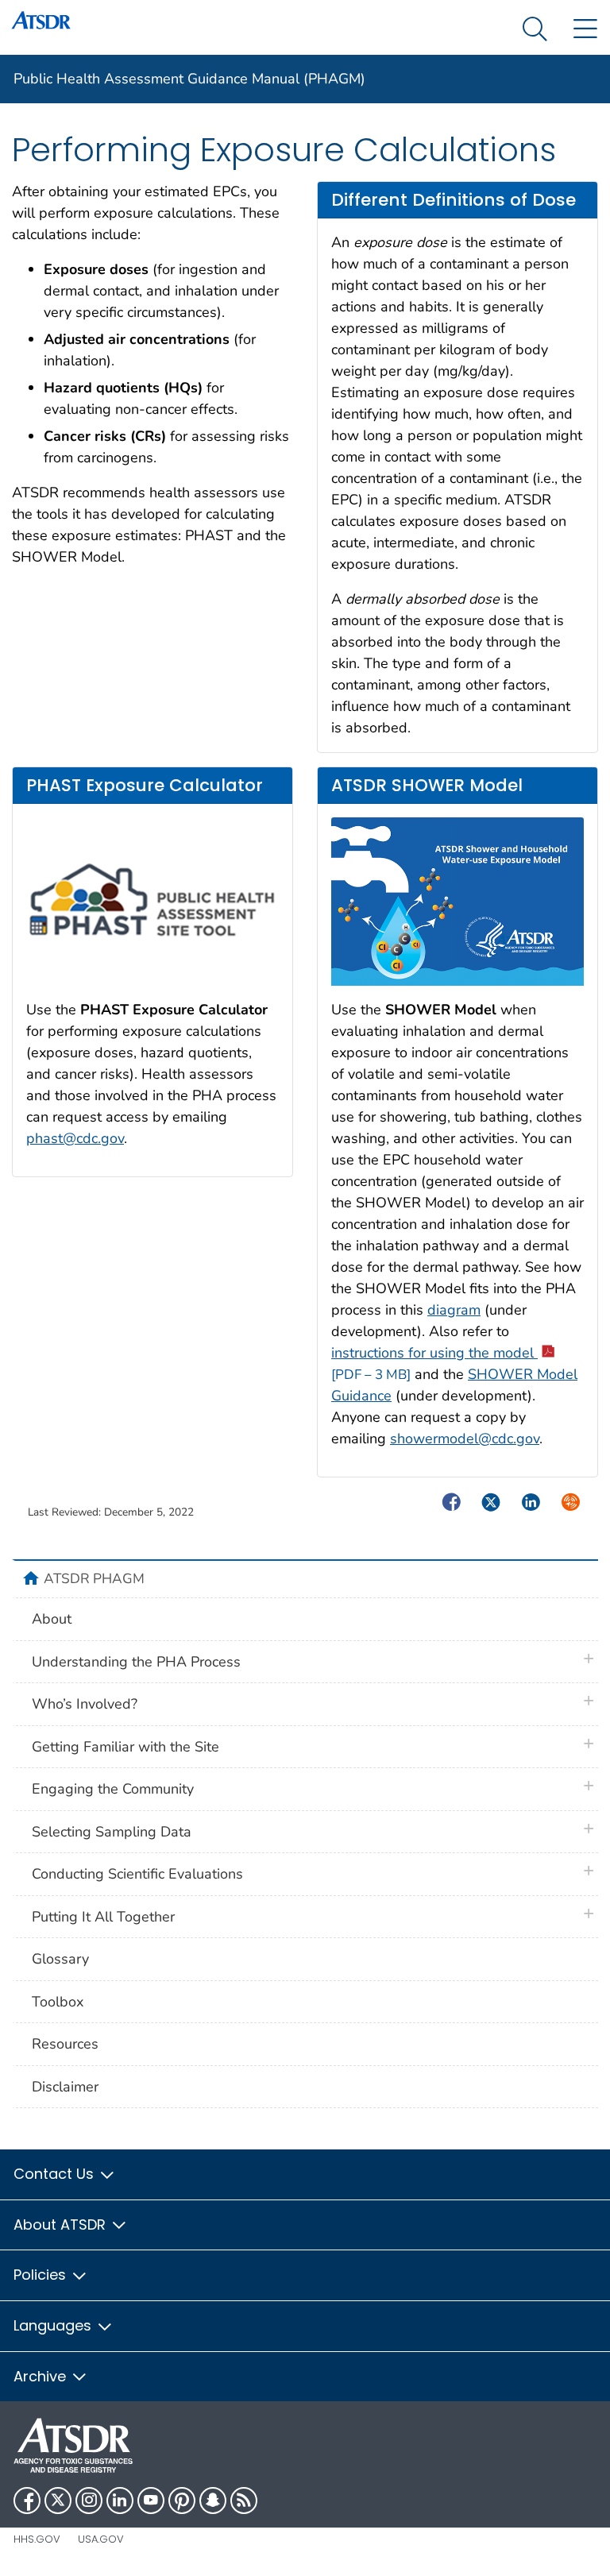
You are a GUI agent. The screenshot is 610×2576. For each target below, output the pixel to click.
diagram (454, 1310)
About (52, 1619)
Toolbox (58, 2002)
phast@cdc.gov (75, 1138)
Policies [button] (42, 2275)
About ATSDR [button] (62, 2225)
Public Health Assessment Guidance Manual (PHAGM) (189, 79)
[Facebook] (27, 2501)
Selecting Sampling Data (112, 1832)
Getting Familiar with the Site (125, 1747)
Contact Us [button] (56, 2174)
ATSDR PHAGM (94, 1578)
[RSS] (244, 2501)
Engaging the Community (113, 1789)
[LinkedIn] (120, 2501)
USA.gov (101, 2539)
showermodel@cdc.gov (465, 1439)
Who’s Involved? (85, 1704)
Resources (65, 2044)
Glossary (60, 1959)
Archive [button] (42, 2376)
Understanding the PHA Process (136, 1662)
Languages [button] (54, 2325)
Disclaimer (65, 2087)
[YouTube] (151, 2501)
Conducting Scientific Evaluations (137, 1874)
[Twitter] (58, 2501)
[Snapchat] (213, 2501)
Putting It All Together (103, 1917)
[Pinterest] (182, 2501)
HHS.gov (37, 2539)
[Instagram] (89, 2501)
